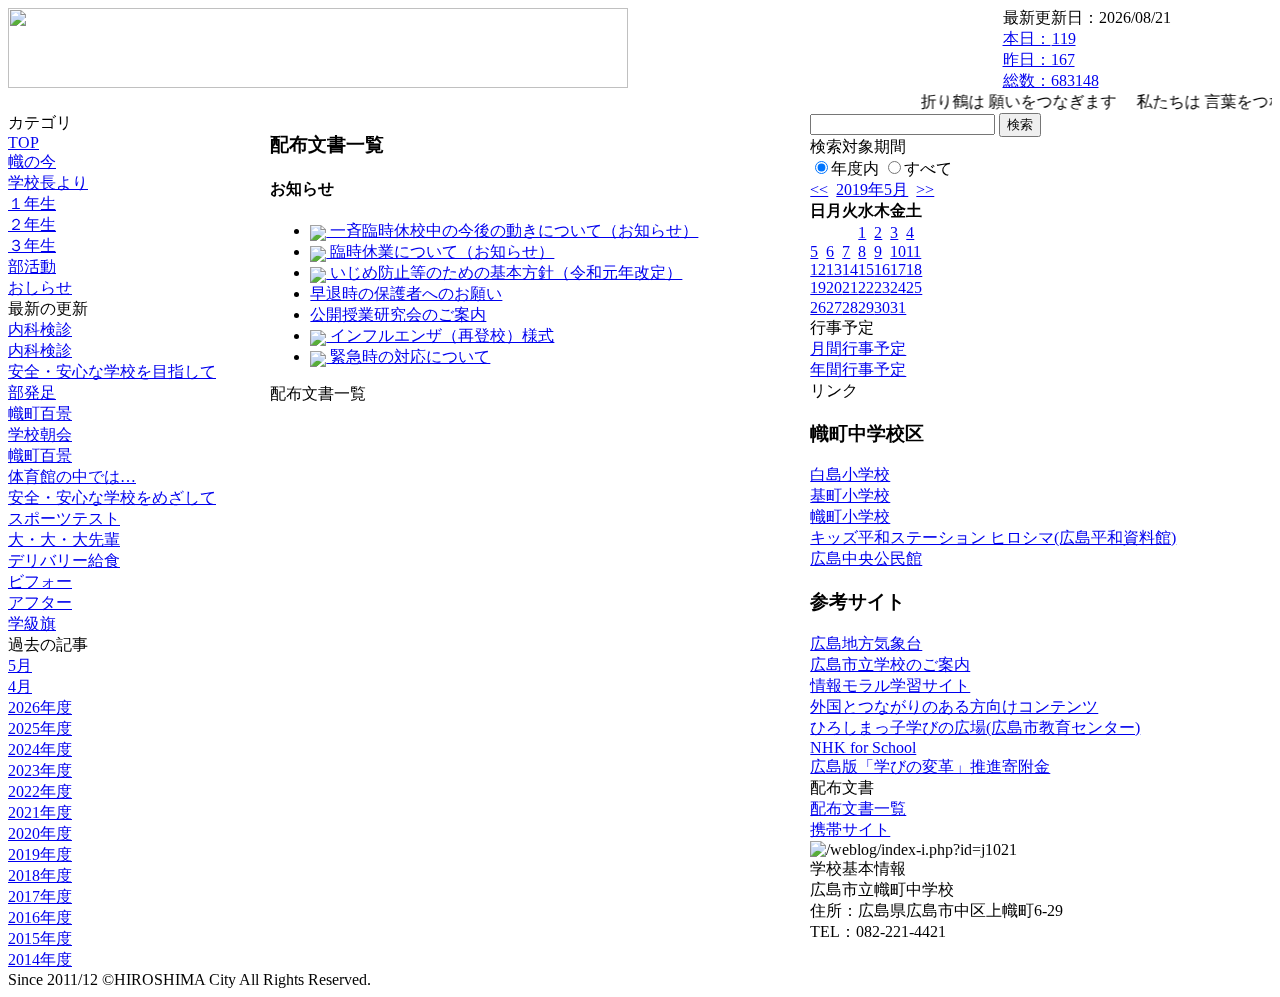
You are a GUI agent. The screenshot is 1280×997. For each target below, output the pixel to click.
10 (898, 251)
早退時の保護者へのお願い (406, 293)
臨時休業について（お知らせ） (440, 251)
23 (882, 287)
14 (850, 269)
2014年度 (40, 959)
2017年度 (40, 896)
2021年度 (40, 812)
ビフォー (40, 581)
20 (834, 287)
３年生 (32, 245)
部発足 (32, 392)
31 (898, 307)
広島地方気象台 (866, 643)
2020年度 (40, 833)
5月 (20, 665)
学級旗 (32, 623)
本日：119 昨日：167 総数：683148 (1051, 59)
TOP (23, 142)
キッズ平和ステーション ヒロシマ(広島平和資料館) (993, 537)
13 (834, 269)
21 (850, 287)
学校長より (48, 182)
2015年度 (40, 938)
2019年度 (40, 854)
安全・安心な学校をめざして (112, 497)
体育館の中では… (72, 476)
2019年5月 (872, 189)
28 (850, 307)
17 (898, 269)
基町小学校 (850, 495)
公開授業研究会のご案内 (398, 314)
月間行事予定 (858, 348)
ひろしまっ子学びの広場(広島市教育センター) (975, 727)
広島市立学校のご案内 (890, 664)
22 (866, 287)
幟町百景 (40, 413)
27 (834, 307)
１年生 (32, 203)
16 (882, 269)
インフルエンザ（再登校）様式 (440, 335)
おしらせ (40, 287)
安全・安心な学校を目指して (112, 371)
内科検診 (40, 329)
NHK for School (863, 747)
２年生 (32, 224)
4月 (20, 686)
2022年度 (40, 791)
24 (898, 287)
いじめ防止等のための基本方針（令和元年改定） (504, 272)
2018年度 (40, 875)
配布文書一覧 (858, 808)
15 (866, 269)
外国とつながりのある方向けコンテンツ (954, 706)
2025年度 (40, 728)
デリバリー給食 (64, 560)
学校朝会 (40, 434)
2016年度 (40, 917)
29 (866, 307)
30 (882, 307)
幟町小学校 (850, 516)
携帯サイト (850, 829)
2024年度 (40, 749)
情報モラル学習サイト (890, 685)
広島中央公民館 (866, 558)
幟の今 (32, 161)
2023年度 (40, 770)
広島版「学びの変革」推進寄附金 (930, 766)
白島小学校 (850, 474)
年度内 (855, 168)
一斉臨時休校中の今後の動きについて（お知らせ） (512, 230)
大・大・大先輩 (64, 539)
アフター (40, 602)
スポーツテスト (64, 518)
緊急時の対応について (408, 356)
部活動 (32, 266)
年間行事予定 (858, 369)
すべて (928, 168)
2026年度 (40, 707)
